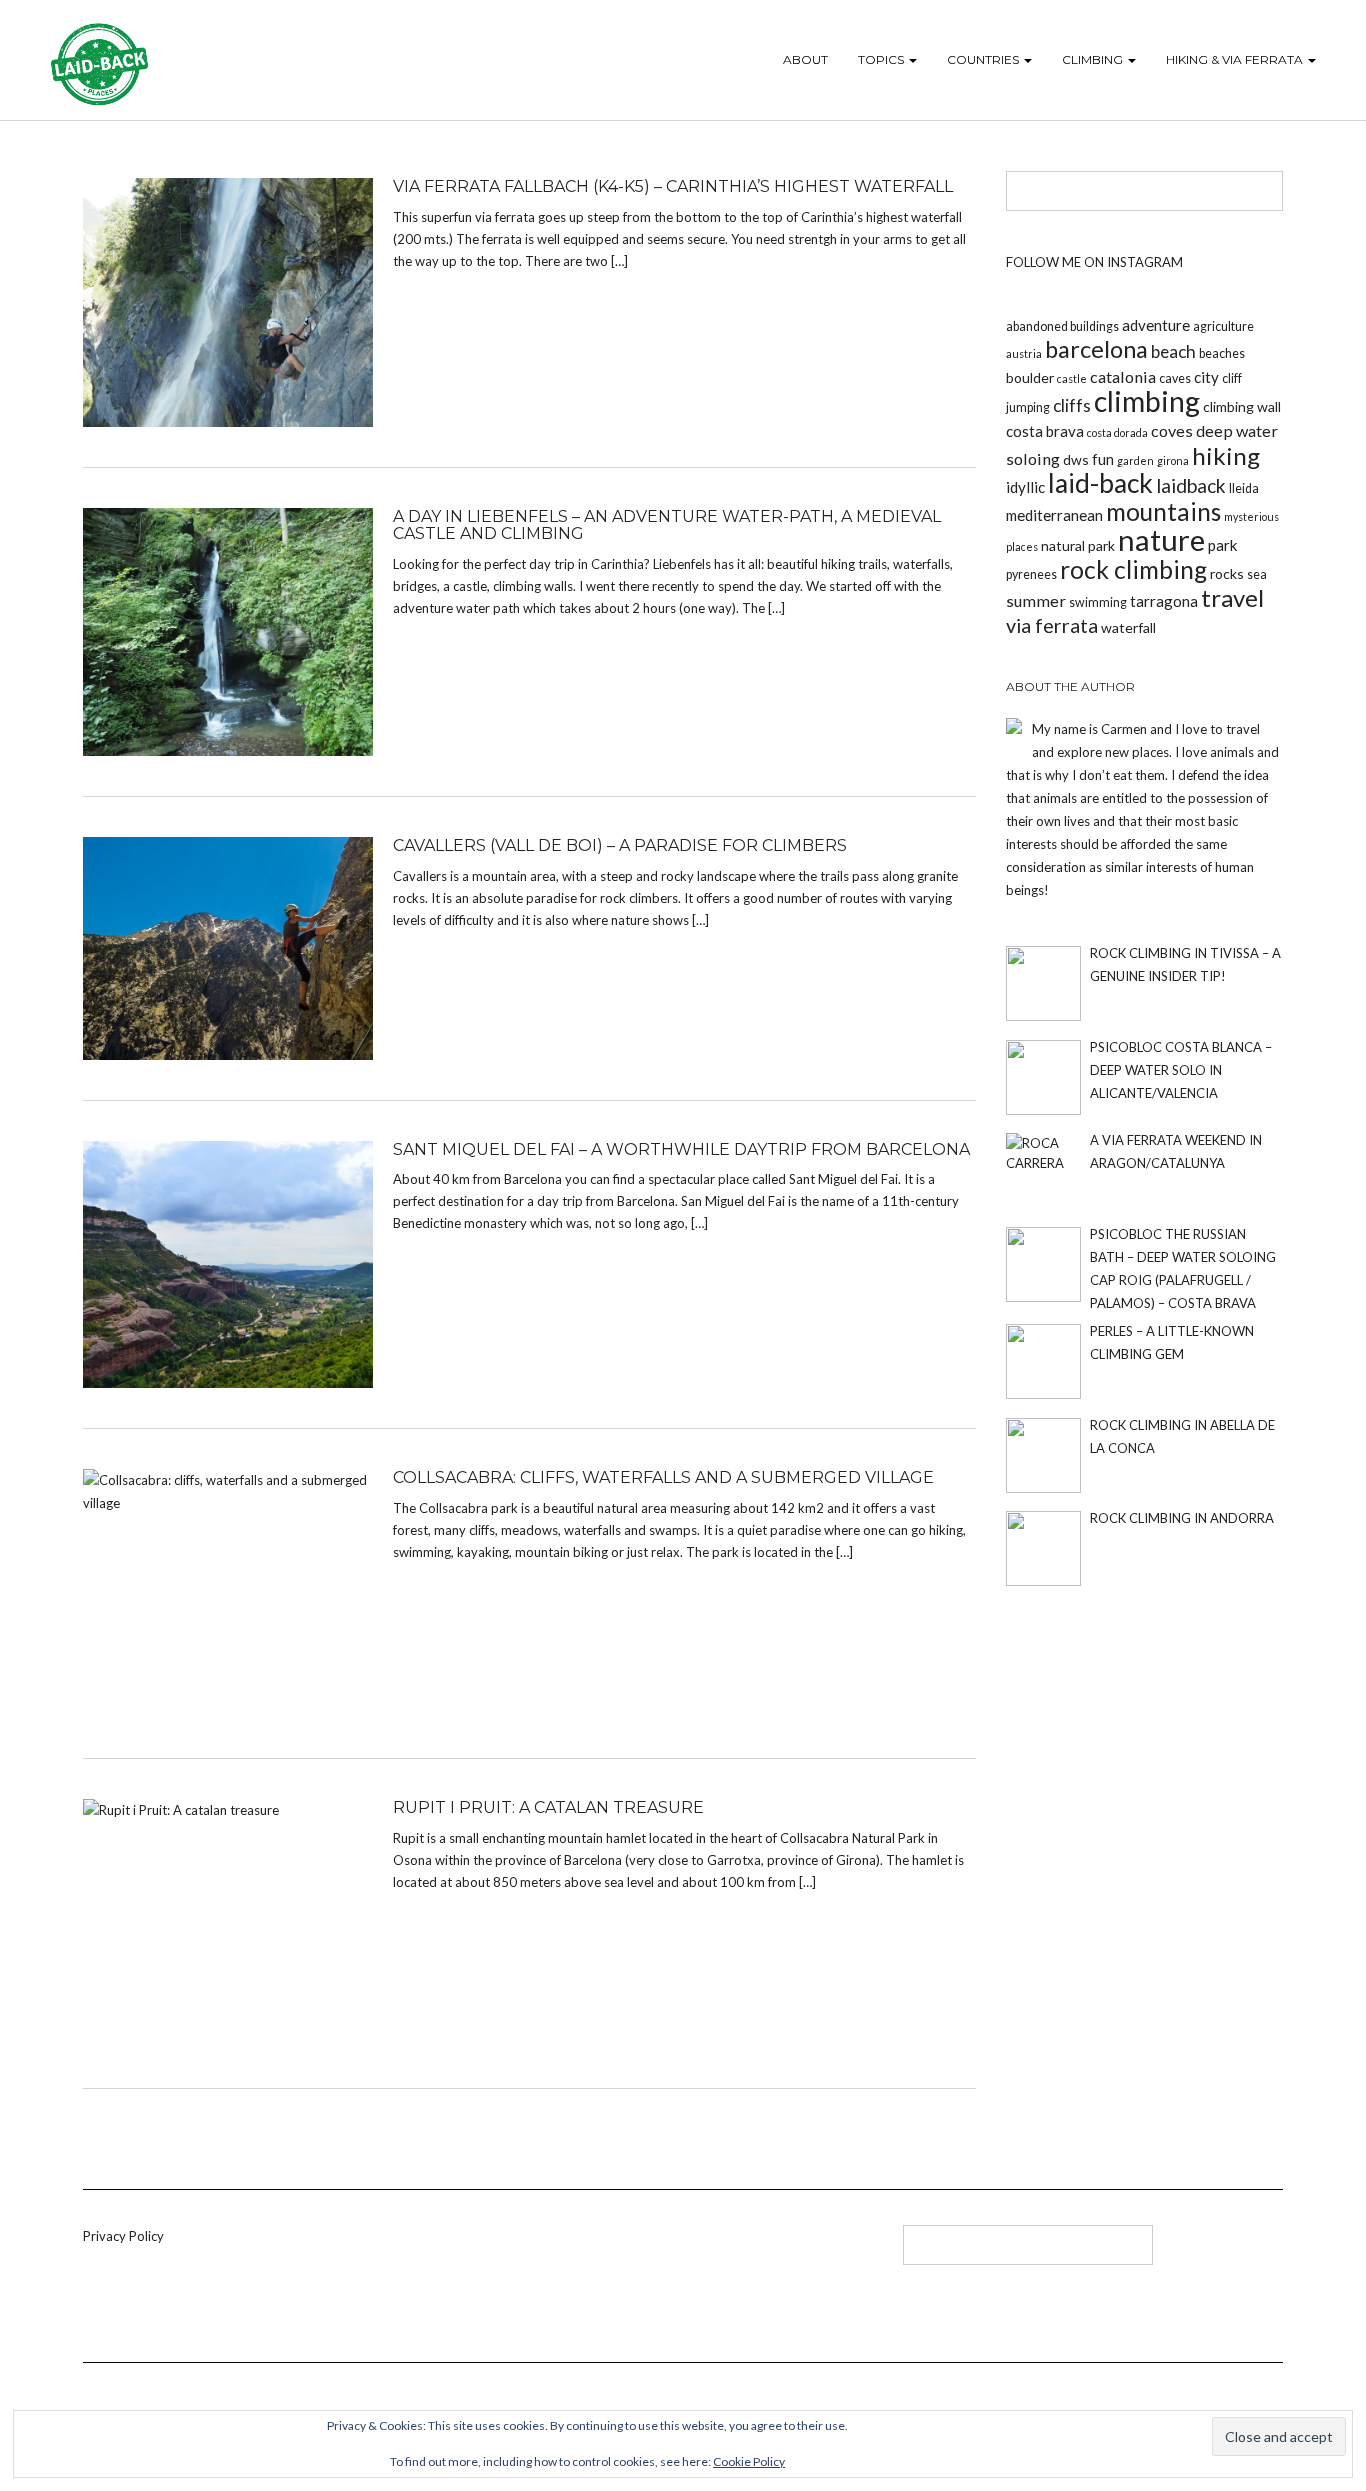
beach (1173, 351)
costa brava (1045, 431)
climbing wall (1242, 406)
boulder (1030, 377)
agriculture (1223, 326)
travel (1232, 597)
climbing (1147, 401)
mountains (1163, 511)
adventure (1156, 325)
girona (1173, 460)
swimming (1098, 602)
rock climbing (1133, 569)
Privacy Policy (123, 2236)
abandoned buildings (1062, 326)
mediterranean (1054, 515)
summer (1036, 600)
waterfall (1128, 627)
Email (604, 2252)
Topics (882, 59)
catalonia (1123, 376)
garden (1135, 460)
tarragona (1164, 601)
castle (1072, 378)
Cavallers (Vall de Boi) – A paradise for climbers (620, 845)
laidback (1191, 485)
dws (1076, 459)
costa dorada (1117, 432)
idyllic (1025, 487)
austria (1024, 353)
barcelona (1096, 349)
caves (1175, 378)
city (1206, 377)
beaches (1222, 353)
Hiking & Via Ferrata (1236, 59)
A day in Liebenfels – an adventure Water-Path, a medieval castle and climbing (667, 525)
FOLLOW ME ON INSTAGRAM (1094, 262)
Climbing (1094, 59)
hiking (1226, 455)
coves (1172, 430)
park (1223, 545)
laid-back (1100, 483)
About (805, 59)
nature (1161, 539)
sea (1257, 574)
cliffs (1072, 405)
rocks (1227, 573)
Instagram (571, 2252)
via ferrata (1052, 625)
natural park (1078, 545)
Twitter (538, 2252)
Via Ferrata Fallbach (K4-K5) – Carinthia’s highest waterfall (673, 186)
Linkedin (505, 2252)
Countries (984, 59)
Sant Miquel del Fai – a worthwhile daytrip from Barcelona (681, 1149)
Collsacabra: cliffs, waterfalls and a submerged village (663, 1477)
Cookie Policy (749, 2461)
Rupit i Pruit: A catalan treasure (548, 1807)
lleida (1244, 488)
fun (1103, 459)
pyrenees (1031, 574)
